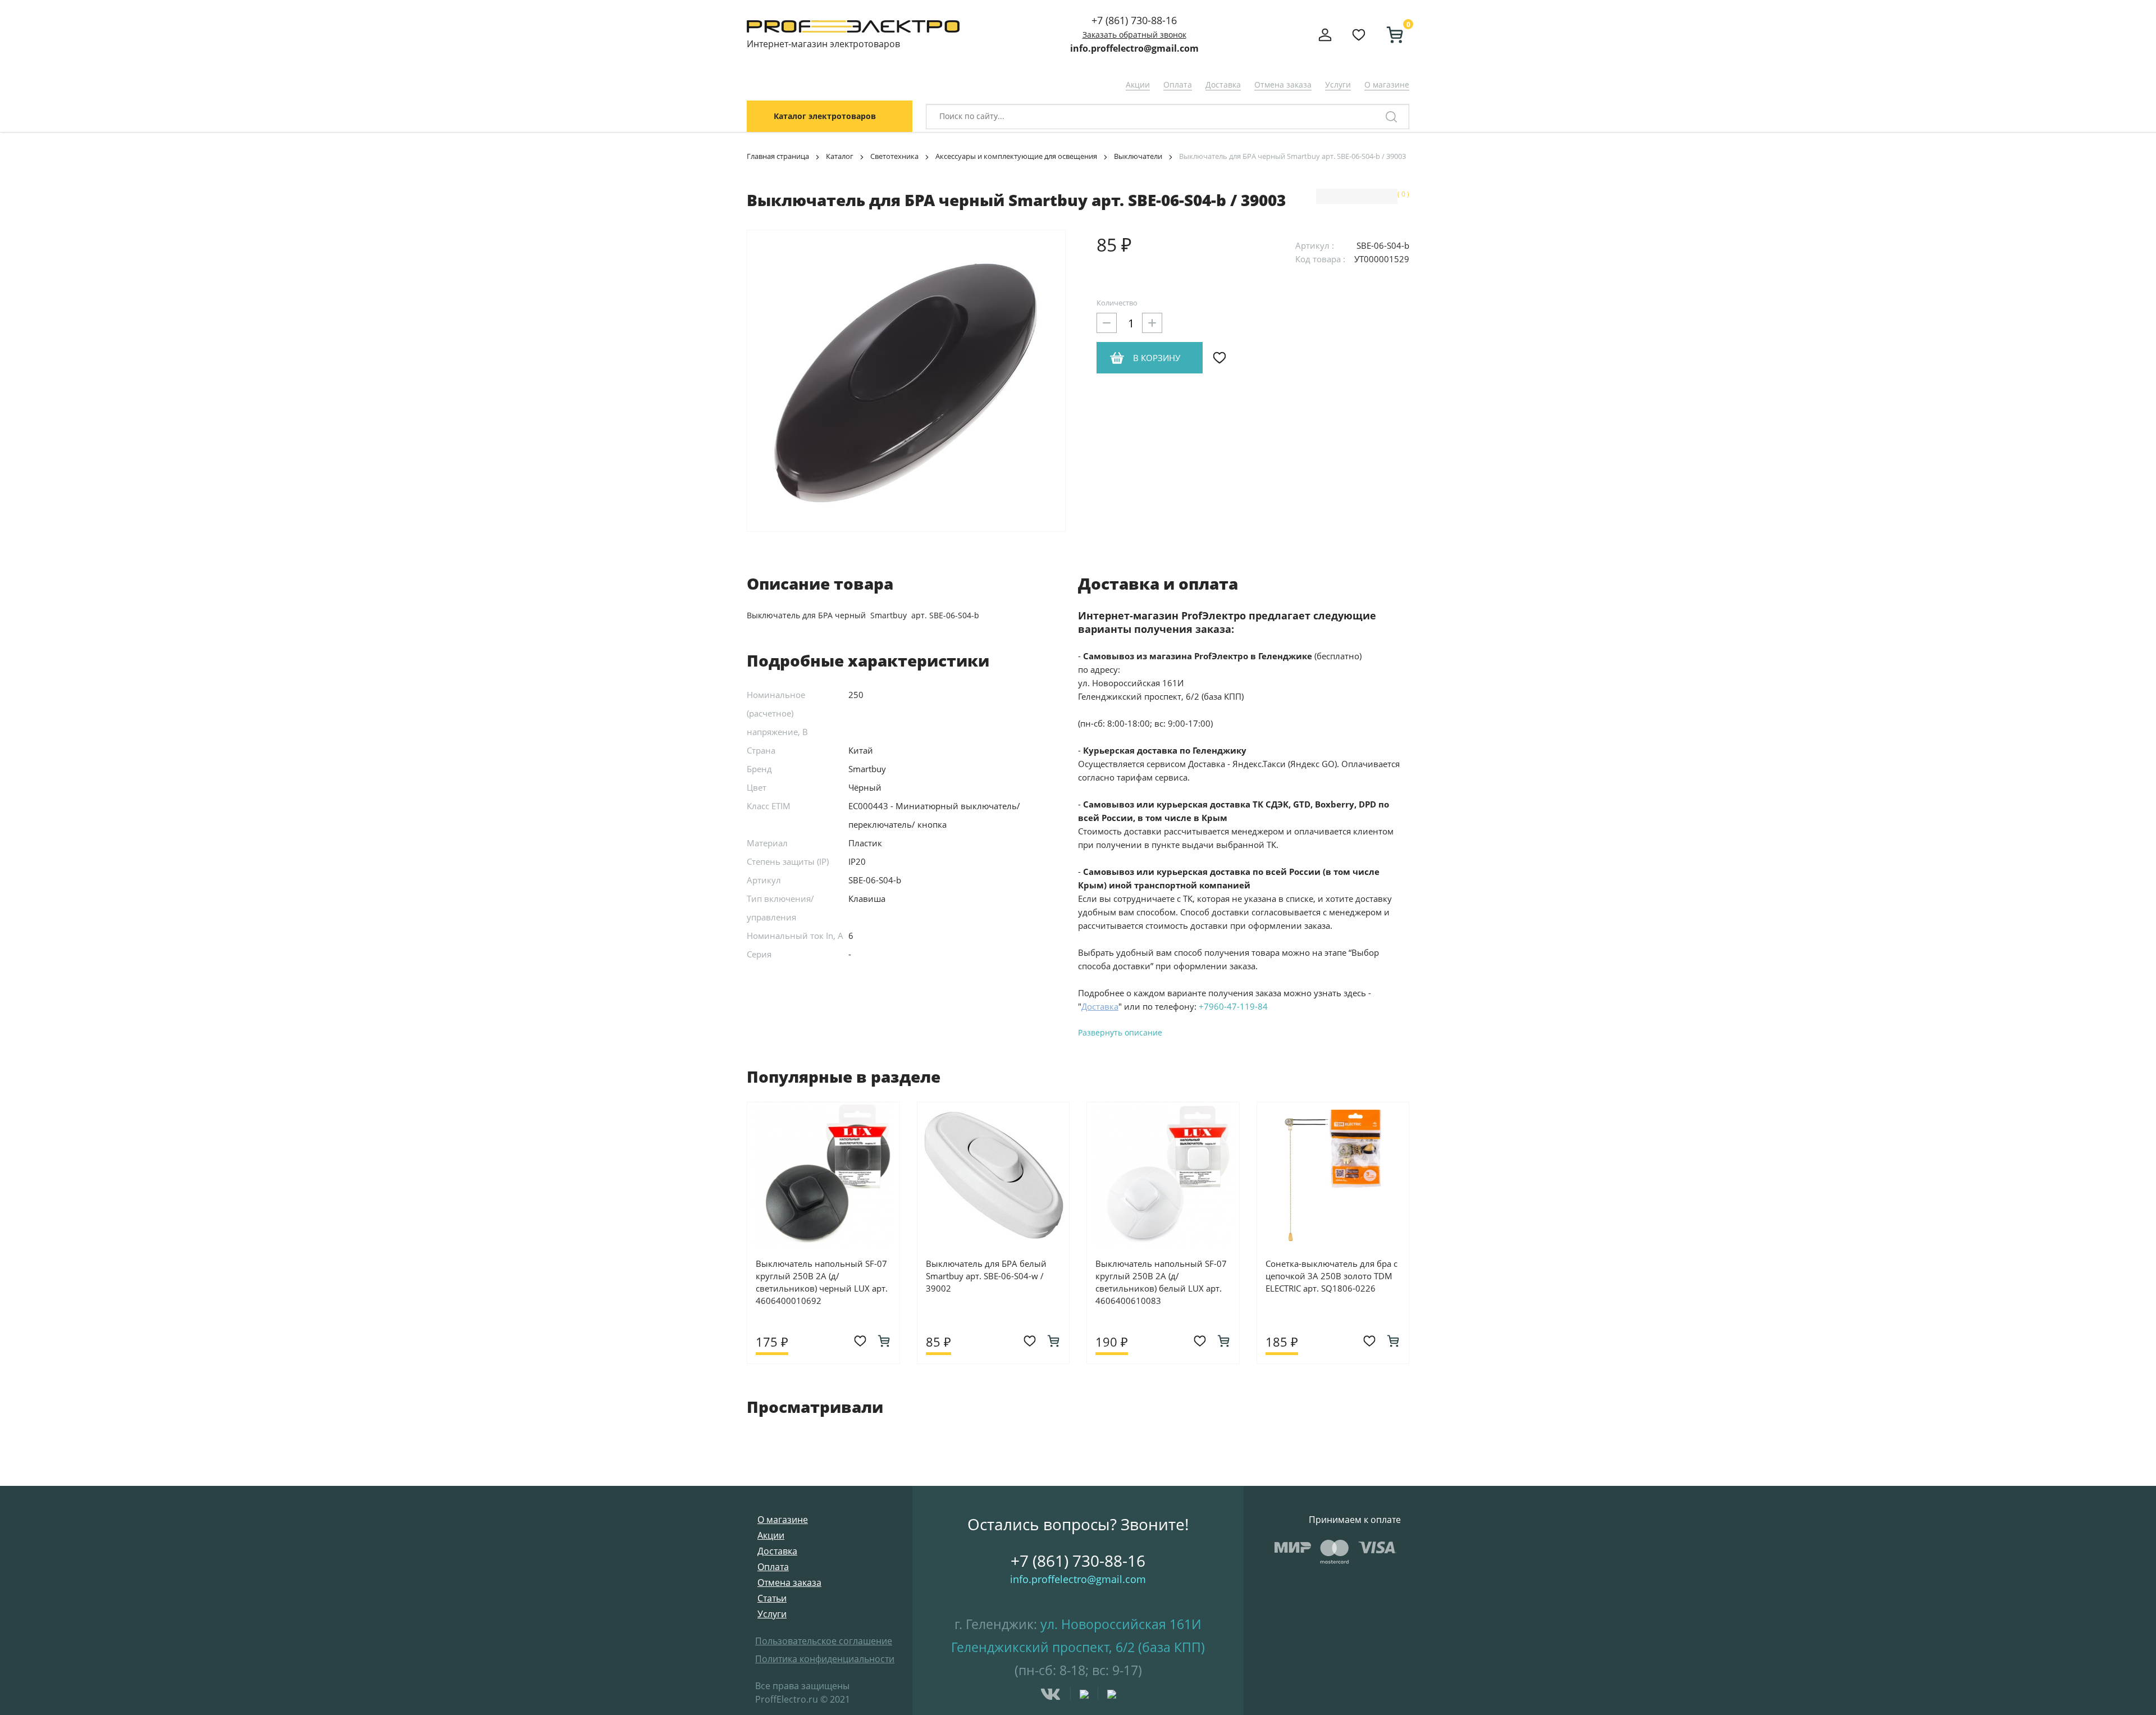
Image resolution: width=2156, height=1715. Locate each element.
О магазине (1387, 85)
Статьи (772, 1598)
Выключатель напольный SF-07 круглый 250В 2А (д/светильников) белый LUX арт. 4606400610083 (1161, 1282)
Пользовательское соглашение (824, 1641)
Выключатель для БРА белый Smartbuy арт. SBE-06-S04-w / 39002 (986, 1276)
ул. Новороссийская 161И (1121, 1624)
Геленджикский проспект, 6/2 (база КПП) (1078, 1647)
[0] (1390, 35)
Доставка (1223, 85)
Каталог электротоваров (825, 116)
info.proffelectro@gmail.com (1134, 48)
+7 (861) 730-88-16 (1134, 20)
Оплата (1178, 85)
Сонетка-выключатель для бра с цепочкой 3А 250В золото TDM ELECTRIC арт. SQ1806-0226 (1331, 1276)
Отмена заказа (1283, 85)
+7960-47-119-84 (1233, 1006)
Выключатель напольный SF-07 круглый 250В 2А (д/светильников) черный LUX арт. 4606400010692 (822, 1282)
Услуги (1338, 85)
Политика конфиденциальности (825, 1659)
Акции (1138, 85)
